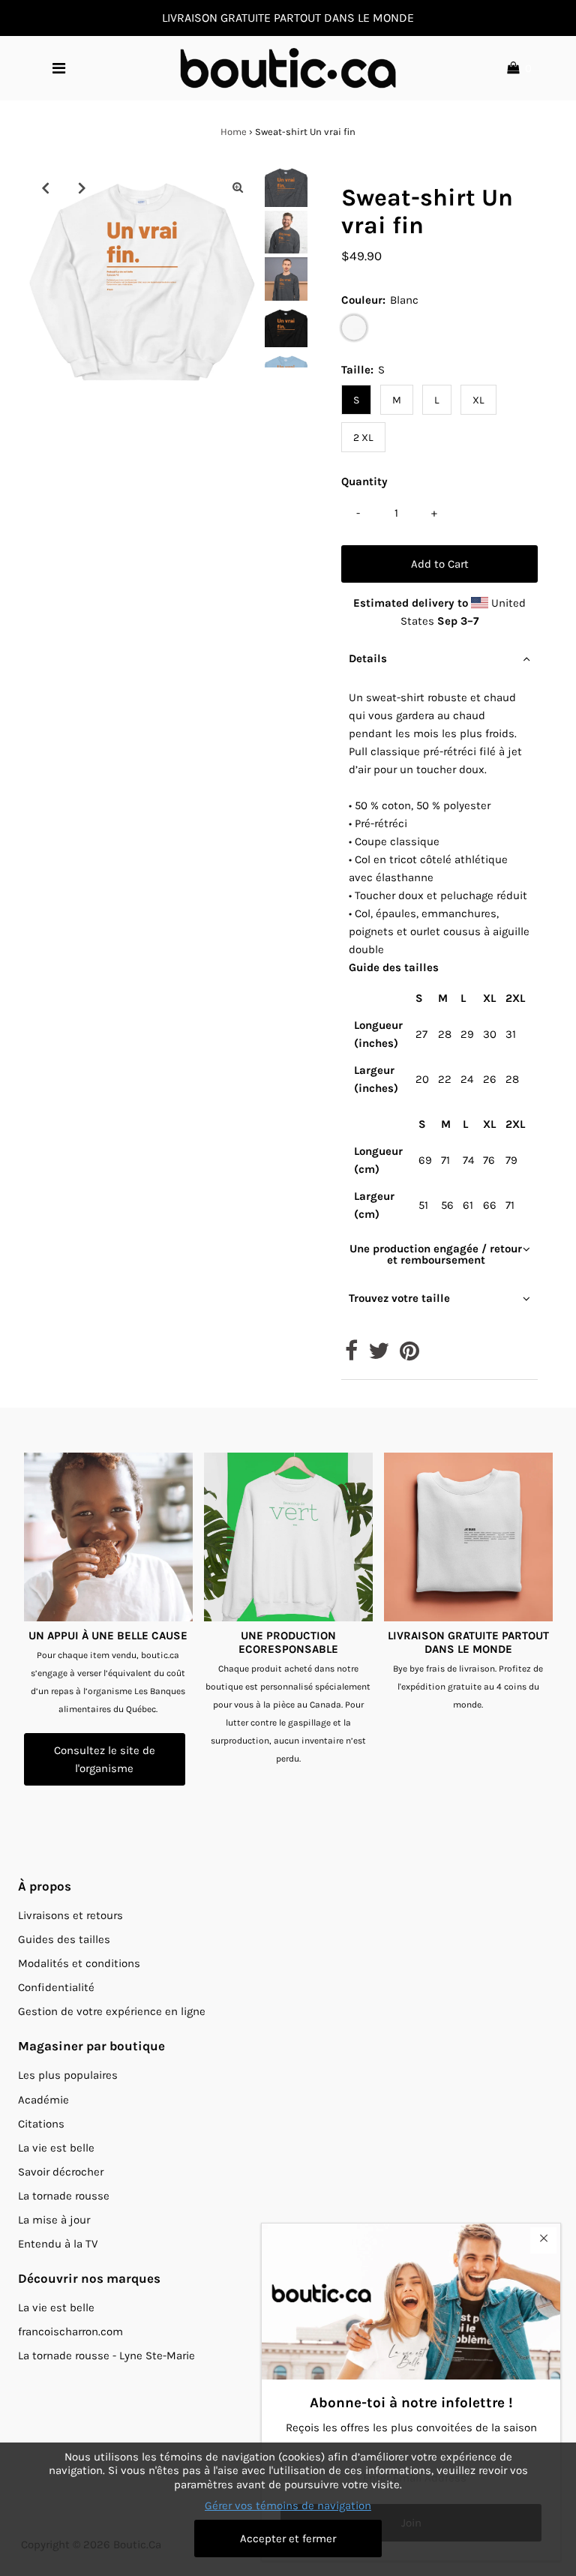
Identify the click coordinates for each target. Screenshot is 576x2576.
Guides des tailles (64, 1939)
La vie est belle (56, 2148)
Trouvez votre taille (399, 1298)
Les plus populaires (68, 2075)
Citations (41, 2124)
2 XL (363, 438)
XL (478, 400)
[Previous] (45, 187)
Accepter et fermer (288, 2539)
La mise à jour (54, 2220)
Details (368, 658)
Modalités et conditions (79, 1963)
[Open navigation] (58, 68)
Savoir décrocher (61, 2172)
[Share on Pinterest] (409, 1355)
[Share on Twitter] (379, 1355)
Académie (43, 2100)
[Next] (82, 187)
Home (234, 132)
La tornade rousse (64, 2196)
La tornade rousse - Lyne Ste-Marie (106, 2356)
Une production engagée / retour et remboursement (436, 1254)
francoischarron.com (70, 2332)
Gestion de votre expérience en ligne (112, 2011)
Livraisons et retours (70, 1915)
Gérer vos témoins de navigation (288, 2506)
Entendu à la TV (58, 2244)
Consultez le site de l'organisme (105, 1759)
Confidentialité (56, 1987)
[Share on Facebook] (351, 1355)
